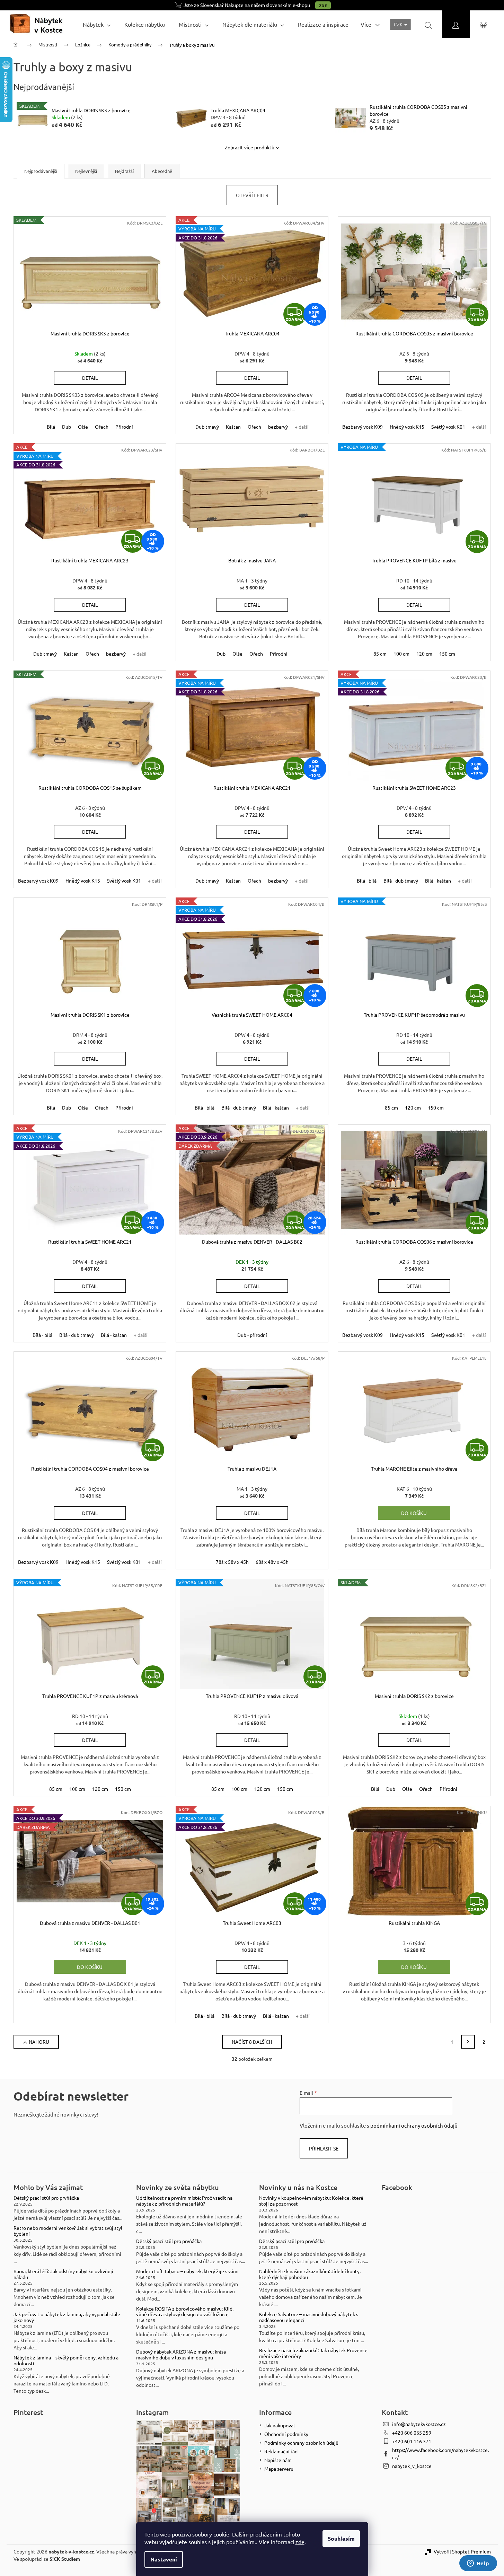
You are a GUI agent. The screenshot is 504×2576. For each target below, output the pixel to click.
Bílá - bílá (367, 880)
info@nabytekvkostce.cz (419, 2424)
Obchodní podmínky (286, 2434)
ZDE (323, 6)
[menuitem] (97, 24)
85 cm (380, 654)
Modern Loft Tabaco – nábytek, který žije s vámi (187, 2271)
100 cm (401, 654)
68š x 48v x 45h (272, 1562)
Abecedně (162, 171)
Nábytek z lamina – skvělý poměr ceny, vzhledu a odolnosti (66, 2360)
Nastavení (164, 2559)
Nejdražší (124, 171)
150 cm (447, 654)
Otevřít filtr (252, 195)
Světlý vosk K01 (448, 427)
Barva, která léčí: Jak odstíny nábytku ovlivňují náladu (63, 2274)
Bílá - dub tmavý (401, 880)
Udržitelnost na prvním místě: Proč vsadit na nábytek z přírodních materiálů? (184, 2201)
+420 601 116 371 (412, 2441)
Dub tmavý (207, 427)
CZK (399, 24)
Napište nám (278, 2460)
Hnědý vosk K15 (407, 427)
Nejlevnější (86, 171)
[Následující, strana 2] (468, 2042)
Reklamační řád (281, 2451)
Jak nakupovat (280, 2425)
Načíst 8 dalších (252, 2042)
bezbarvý (278, 427)
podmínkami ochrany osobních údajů (414, 2125)
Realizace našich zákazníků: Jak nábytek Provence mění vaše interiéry (313, 2353)
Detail (90, 378)
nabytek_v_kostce (412, 2466)
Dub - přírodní (252, 1335)
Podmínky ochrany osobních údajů (301, 2443)
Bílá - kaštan (438, 880)
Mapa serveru (279, 2469)
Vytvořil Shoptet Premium (462, 2551)
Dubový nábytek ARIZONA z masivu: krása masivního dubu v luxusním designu (181, 2355)
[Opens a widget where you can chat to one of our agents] (478, 2564)
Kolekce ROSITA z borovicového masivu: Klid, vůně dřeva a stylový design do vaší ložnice (185, 2312)
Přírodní (124, 427)
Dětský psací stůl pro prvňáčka (46, 2198)
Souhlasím (341, 2538)
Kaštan (233, 427)
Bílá (51, 427)
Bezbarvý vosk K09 (362, 427)
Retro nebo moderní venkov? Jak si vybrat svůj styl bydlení (68, 2231)
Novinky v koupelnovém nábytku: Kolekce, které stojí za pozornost (311, 2201)
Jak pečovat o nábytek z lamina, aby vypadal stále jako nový (67, 2317)
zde (300, 2542)
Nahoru (39, 2042)
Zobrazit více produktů (250, 147)
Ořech (102, 427)
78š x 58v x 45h (232, 1562)
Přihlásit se (324, 2148)
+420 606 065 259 (412, 2433)
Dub (67, 427)
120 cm (424, 654)
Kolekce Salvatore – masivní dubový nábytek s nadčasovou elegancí (309, 2317)
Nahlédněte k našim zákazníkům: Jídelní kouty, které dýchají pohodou (310, 2274)
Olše (83, 427)
